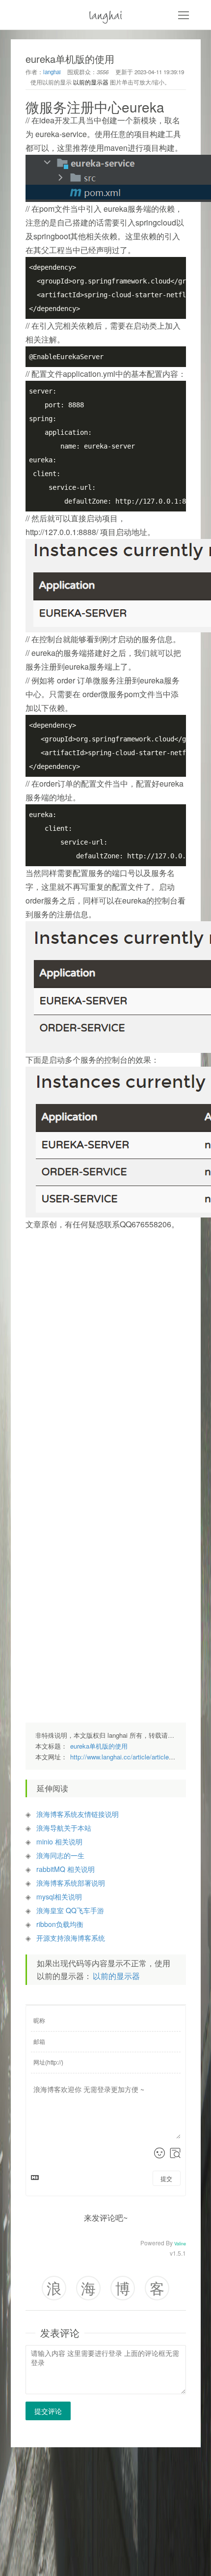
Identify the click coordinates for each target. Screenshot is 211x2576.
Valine (180, 2244)
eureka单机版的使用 (99, 1746)
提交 (166, 2178)
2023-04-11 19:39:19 (159, 72)
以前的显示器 (91, 82)
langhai (106, 14)
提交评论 (48, 2411)
